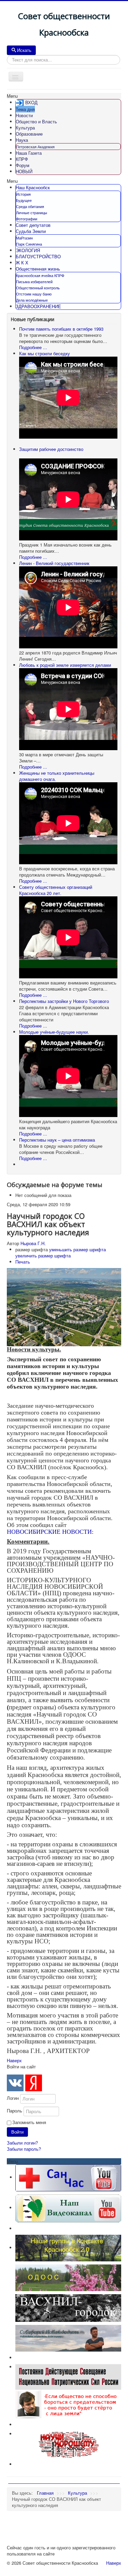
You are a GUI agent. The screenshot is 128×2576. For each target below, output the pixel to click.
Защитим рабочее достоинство (51, 449)
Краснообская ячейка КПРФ (40, 275)
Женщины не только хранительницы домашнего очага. (57, 776)
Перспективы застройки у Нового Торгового (64, 1001)
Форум (23, 165)
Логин (13, 2098)
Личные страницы (32, 212)
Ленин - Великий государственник (54, 563)
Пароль (15, 2111)
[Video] (68, 2208)
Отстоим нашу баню (34, 294)
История (23, 194)
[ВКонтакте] (15, 2083)
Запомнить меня (29, 2122)
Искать (24, 50)
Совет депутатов (33, 225)
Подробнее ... (33, 347)
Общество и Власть (36, 121)
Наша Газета (29, 153)
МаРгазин (24, 238)
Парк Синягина (29, 244)
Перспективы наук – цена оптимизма (57, 1140)
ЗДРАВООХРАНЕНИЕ (38, 306)
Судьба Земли (31, 231)
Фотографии (27, 219)
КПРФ (22, 159)
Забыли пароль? (24, 2149)
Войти (17, 2132)
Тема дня (25, 109)
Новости (24, 115)
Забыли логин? (22, 2143)
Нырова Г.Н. (33, 1243)
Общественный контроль (38, 288)
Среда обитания (30, 206)
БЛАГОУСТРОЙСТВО (38, 256)
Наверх (14, 2060)
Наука (22, 140)
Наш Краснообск (33, 187)
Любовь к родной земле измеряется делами (65, 665)
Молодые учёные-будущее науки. (54, 1032)
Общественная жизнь (38, 269)
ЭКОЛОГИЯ (28, 250)
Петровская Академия (35, 147)
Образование (29, 134)
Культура (25, 128)
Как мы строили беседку (45, 353)
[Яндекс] (34, 2083)
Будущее (24, 200)
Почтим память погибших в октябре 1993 (61, 329)
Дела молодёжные (32, 300)
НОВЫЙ (24, 171)
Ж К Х (22, 263)
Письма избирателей (34, 281)
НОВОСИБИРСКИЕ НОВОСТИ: (50, 1532)
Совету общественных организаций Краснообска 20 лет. (56, 890)
